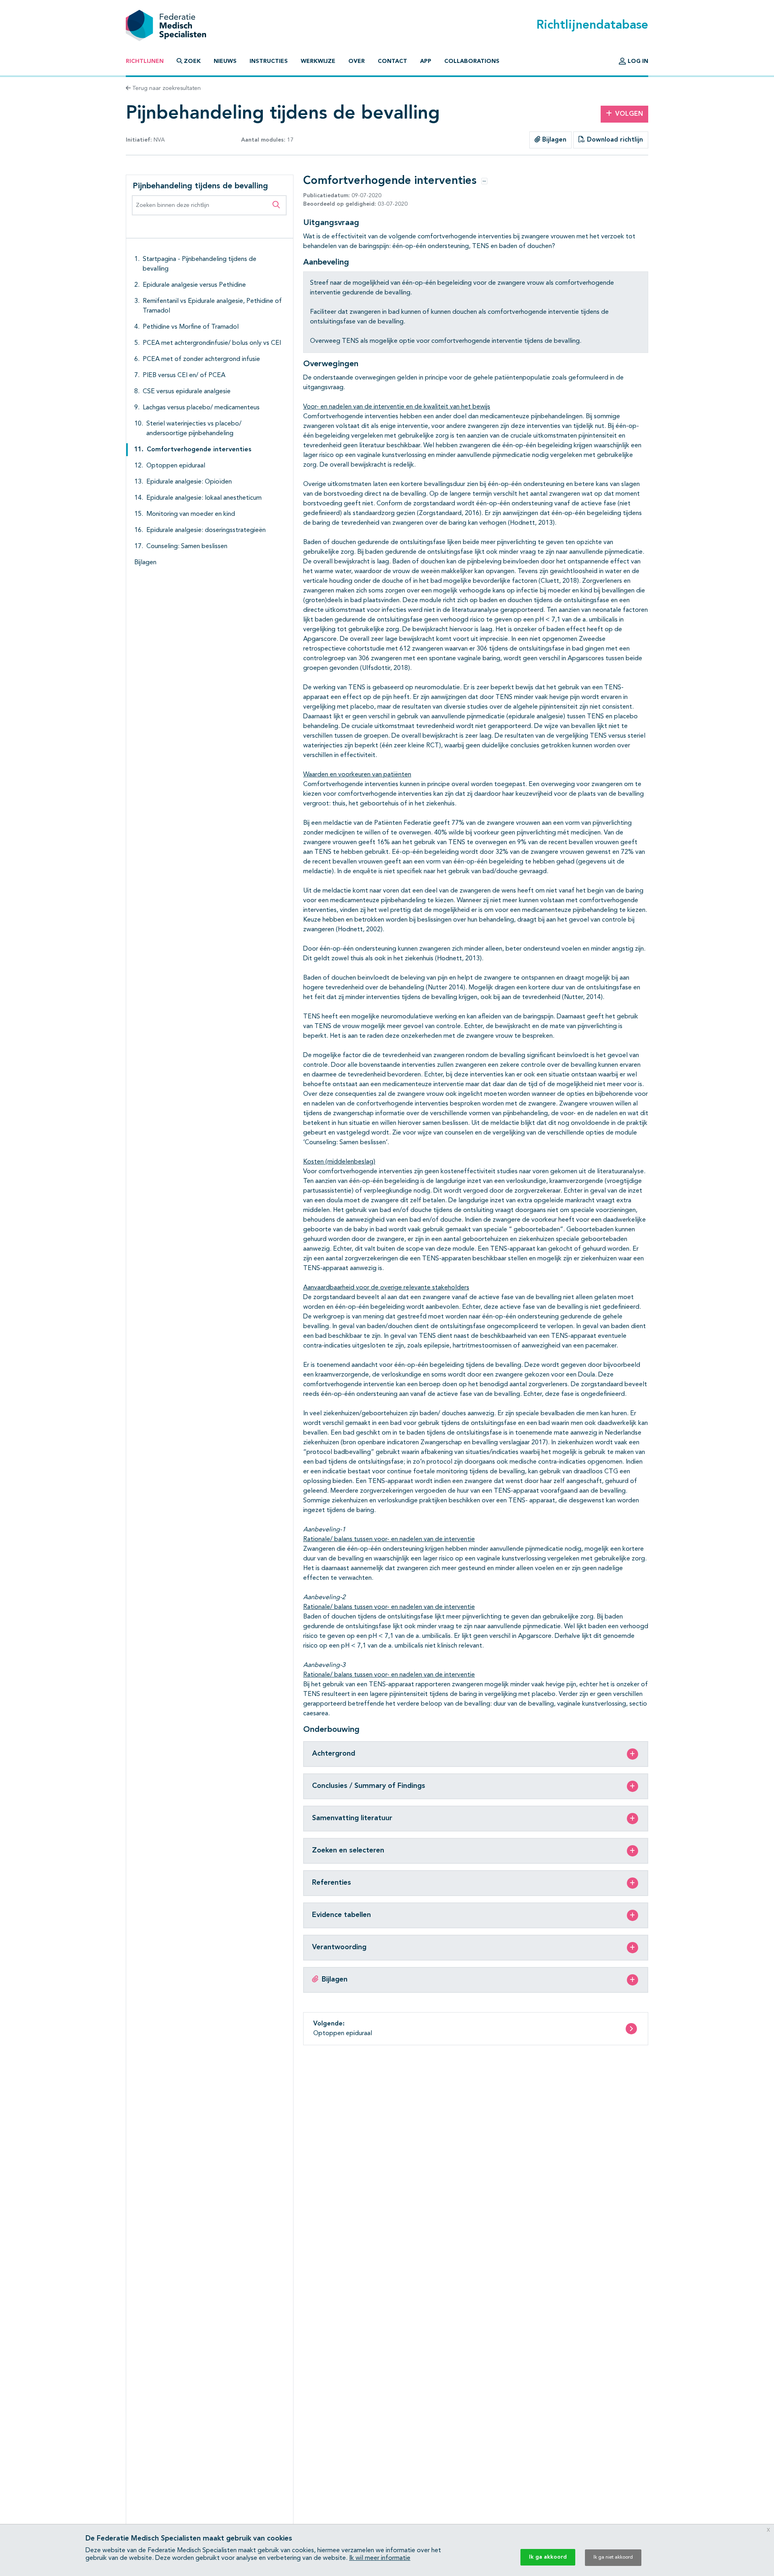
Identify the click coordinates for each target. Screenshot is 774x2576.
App (426, 61)
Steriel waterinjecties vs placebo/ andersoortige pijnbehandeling (194, 429)
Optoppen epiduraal (176, 466)
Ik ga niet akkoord (613, 2557)
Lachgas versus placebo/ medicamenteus (201, 408)
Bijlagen (553, 140)
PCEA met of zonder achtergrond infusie (201, 359)
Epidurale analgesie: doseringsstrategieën (206, 530)
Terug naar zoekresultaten (166, 88)
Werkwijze (318, 61)
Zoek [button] (192, 61)
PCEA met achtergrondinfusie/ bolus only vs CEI (212, 343)
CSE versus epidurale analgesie (187, 392)
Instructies (269, 61)
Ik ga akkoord (548, 2557)
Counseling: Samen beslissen (187, 546)
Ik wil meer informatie (380, 2558)
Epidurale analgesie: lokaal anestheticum (204, 498)
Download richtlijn (614, 140)
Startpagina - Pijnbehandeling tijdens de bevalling (200, 264)
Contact (392, 61)
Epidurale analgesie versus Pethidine (194, 285)
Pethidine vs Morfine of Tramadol (191, 327)
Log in (637, 61)
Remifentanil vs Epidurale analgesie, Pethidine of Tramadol (212, 306)
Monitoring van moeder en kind (191, 514)
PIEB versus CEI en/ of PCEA (184, 375)
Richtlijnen (145, 61)
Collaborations (472, 61)
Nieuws (225, 61)
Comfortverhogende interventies (199, 450)
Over (357, 61)
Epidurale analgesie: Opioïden (189, 482)
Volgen (629, 114)
